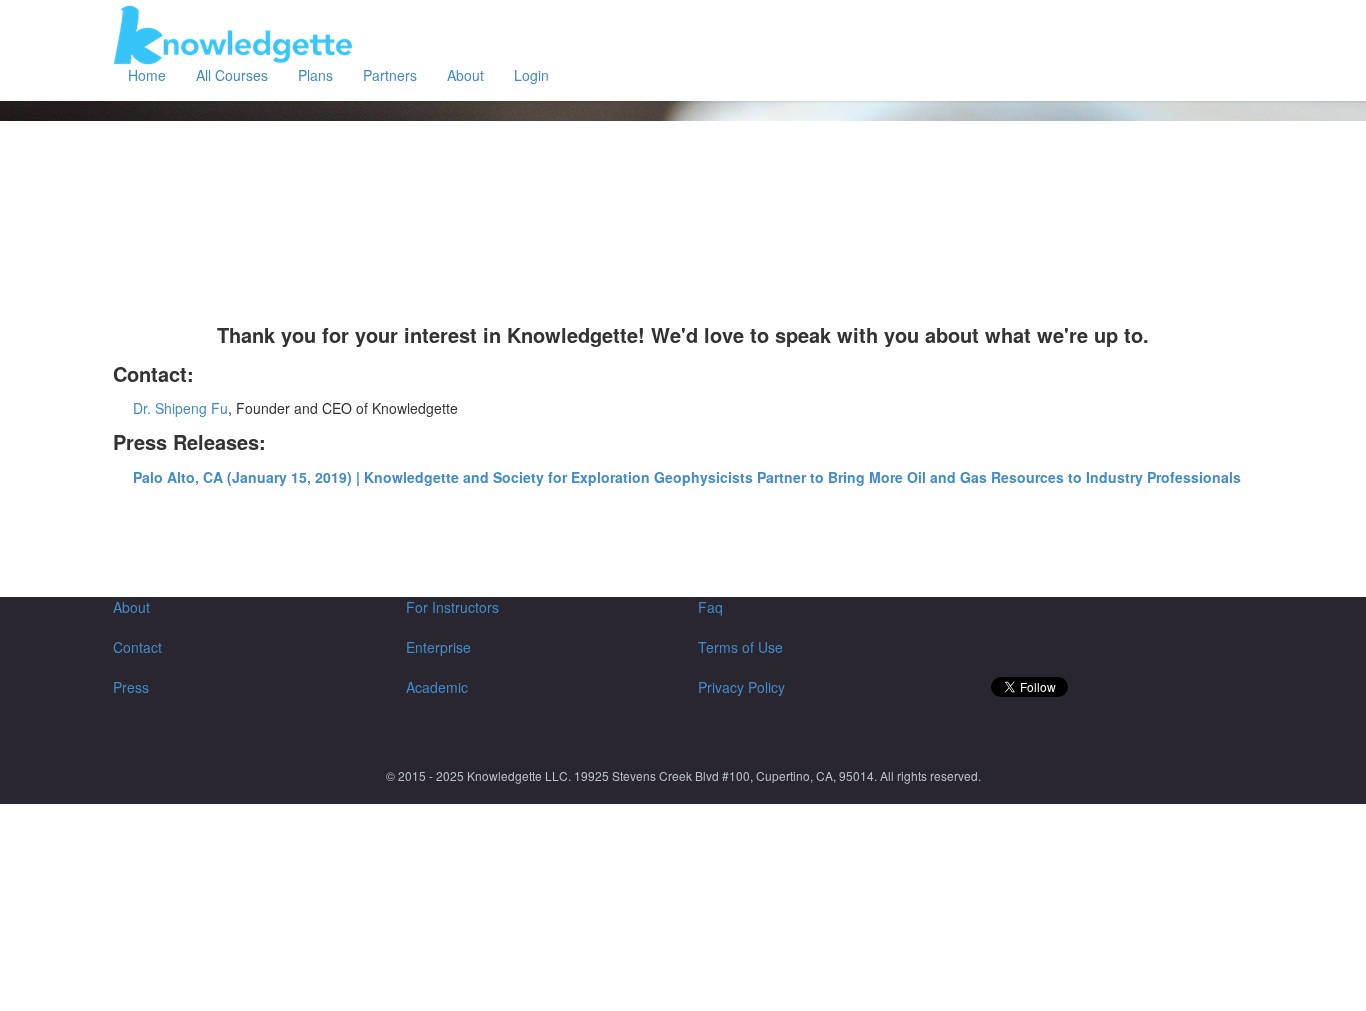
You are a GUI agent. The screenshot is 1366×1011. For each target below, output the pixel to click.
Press (131, 687)
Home (147, 75)
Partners (390, 75)
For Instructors (452, 607)
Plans (315, 75)
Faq (710, 607)
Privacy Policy (741, 687)
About (465, 75)
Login (531, 75)
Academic (437, 687)
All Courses (232, 75)
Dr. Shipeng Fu (180, 408)
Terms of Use (740, 647)
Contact (137, 647)
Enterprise (438, 647)
